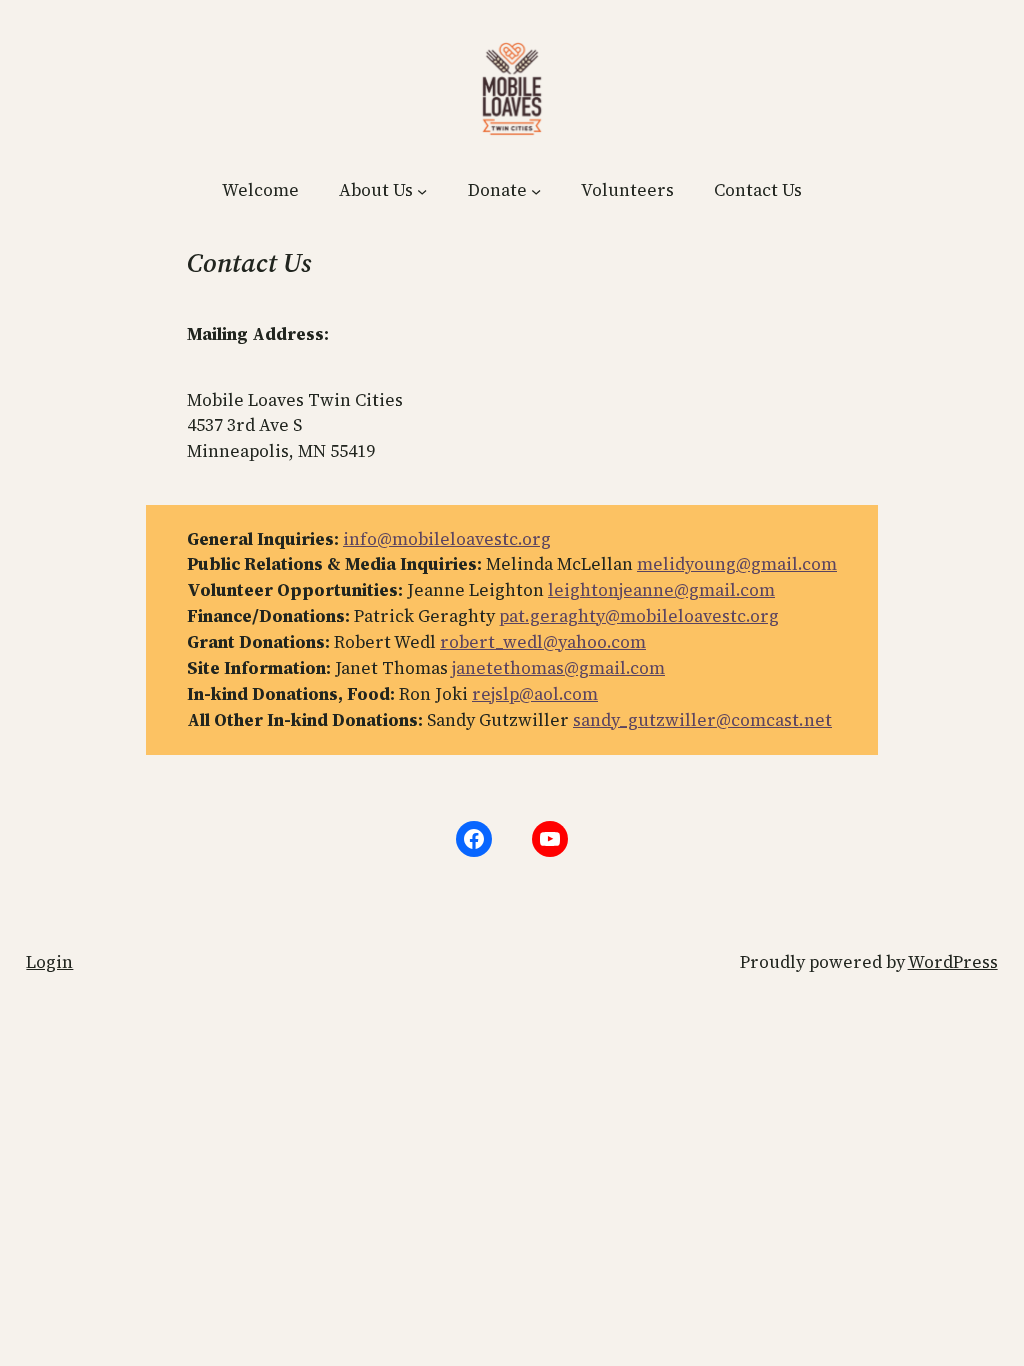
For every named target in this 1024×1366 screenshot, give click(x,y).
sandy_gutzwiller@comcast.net (702, 720)
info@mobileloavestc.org (447, 539)
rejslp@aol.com (535, 694)
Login (49, 962)
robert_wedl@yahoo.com (543, 642)
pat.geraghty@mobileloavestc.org (639, 616)
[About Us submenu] (422, 191)
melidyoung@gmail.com (737, 564)
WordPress (953, 962)
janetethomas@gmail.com (558, 668)
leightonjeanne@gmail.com (661, 590)
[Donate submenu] (536, 191)
